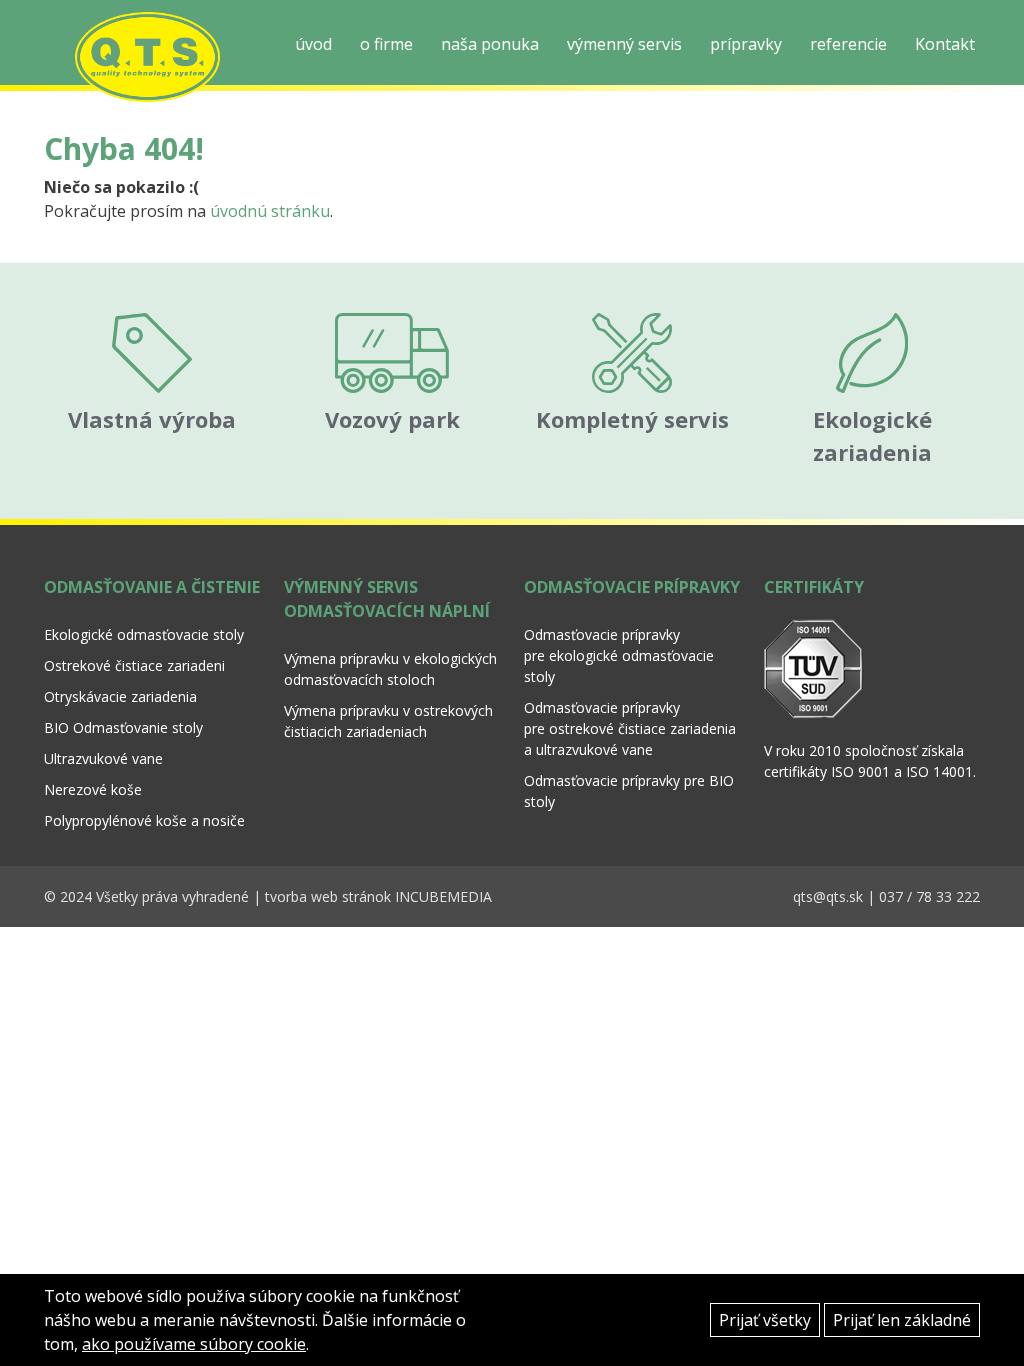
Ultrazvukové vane (103, 758)
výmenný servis (624, 44)
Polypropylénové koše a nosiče (144, 820)
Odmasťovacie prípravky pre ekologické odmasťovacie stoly (619, 655)
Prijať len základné (902, 1320)
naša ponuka (490, 44)
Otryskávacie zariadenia (120, 696)
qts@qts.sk (828, 896)
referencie (848, 44)
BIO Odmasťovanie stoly (123, 727)
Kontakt (945, 44)
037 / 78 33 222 (929, 896)
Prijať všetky (765, 1320)
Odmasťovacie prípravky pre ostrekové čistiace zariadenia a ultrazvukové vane (630, 728)
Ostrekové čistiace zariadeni (134, 665)
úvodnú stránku (270, 211)
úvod (313, 44)
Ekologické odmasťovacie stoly (144, 634)
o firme (386, 44)
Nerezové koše (93, 789)
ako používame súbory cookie (194, 1344)
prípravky (746, 44)
